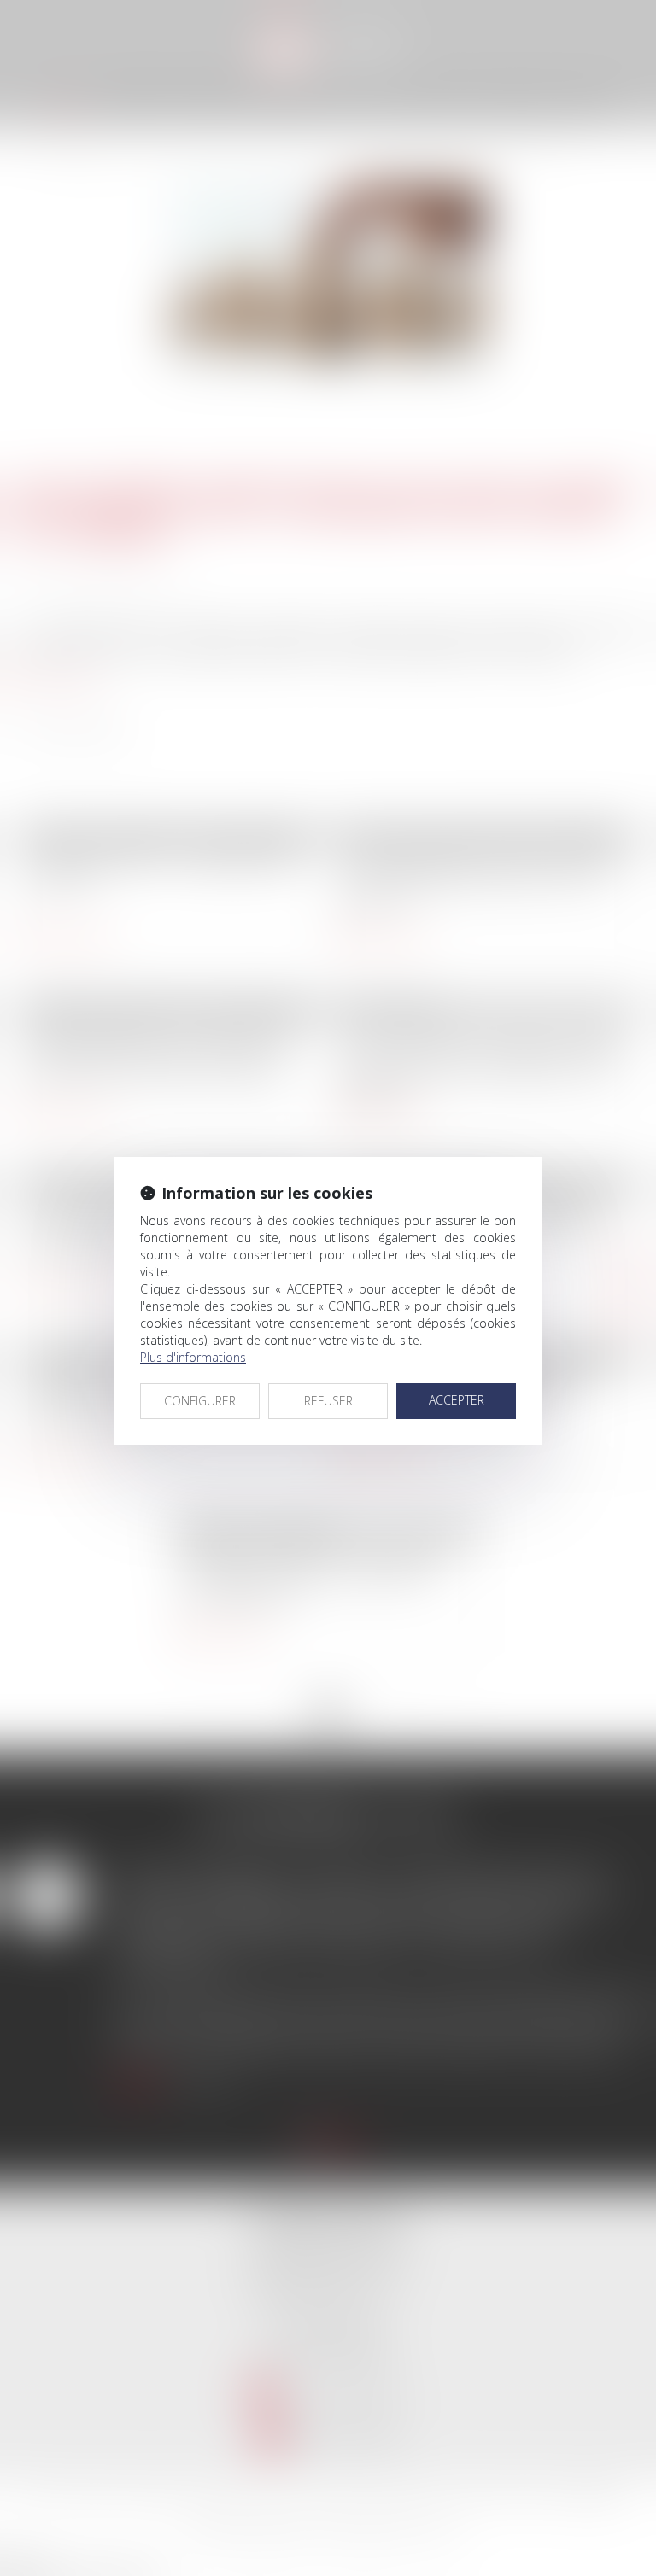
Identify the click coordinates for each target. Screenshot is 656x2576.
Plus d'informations (193, 1357)
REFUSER (328, 1401)
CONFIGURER (200, 1401)
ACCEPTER (457, 1400)
